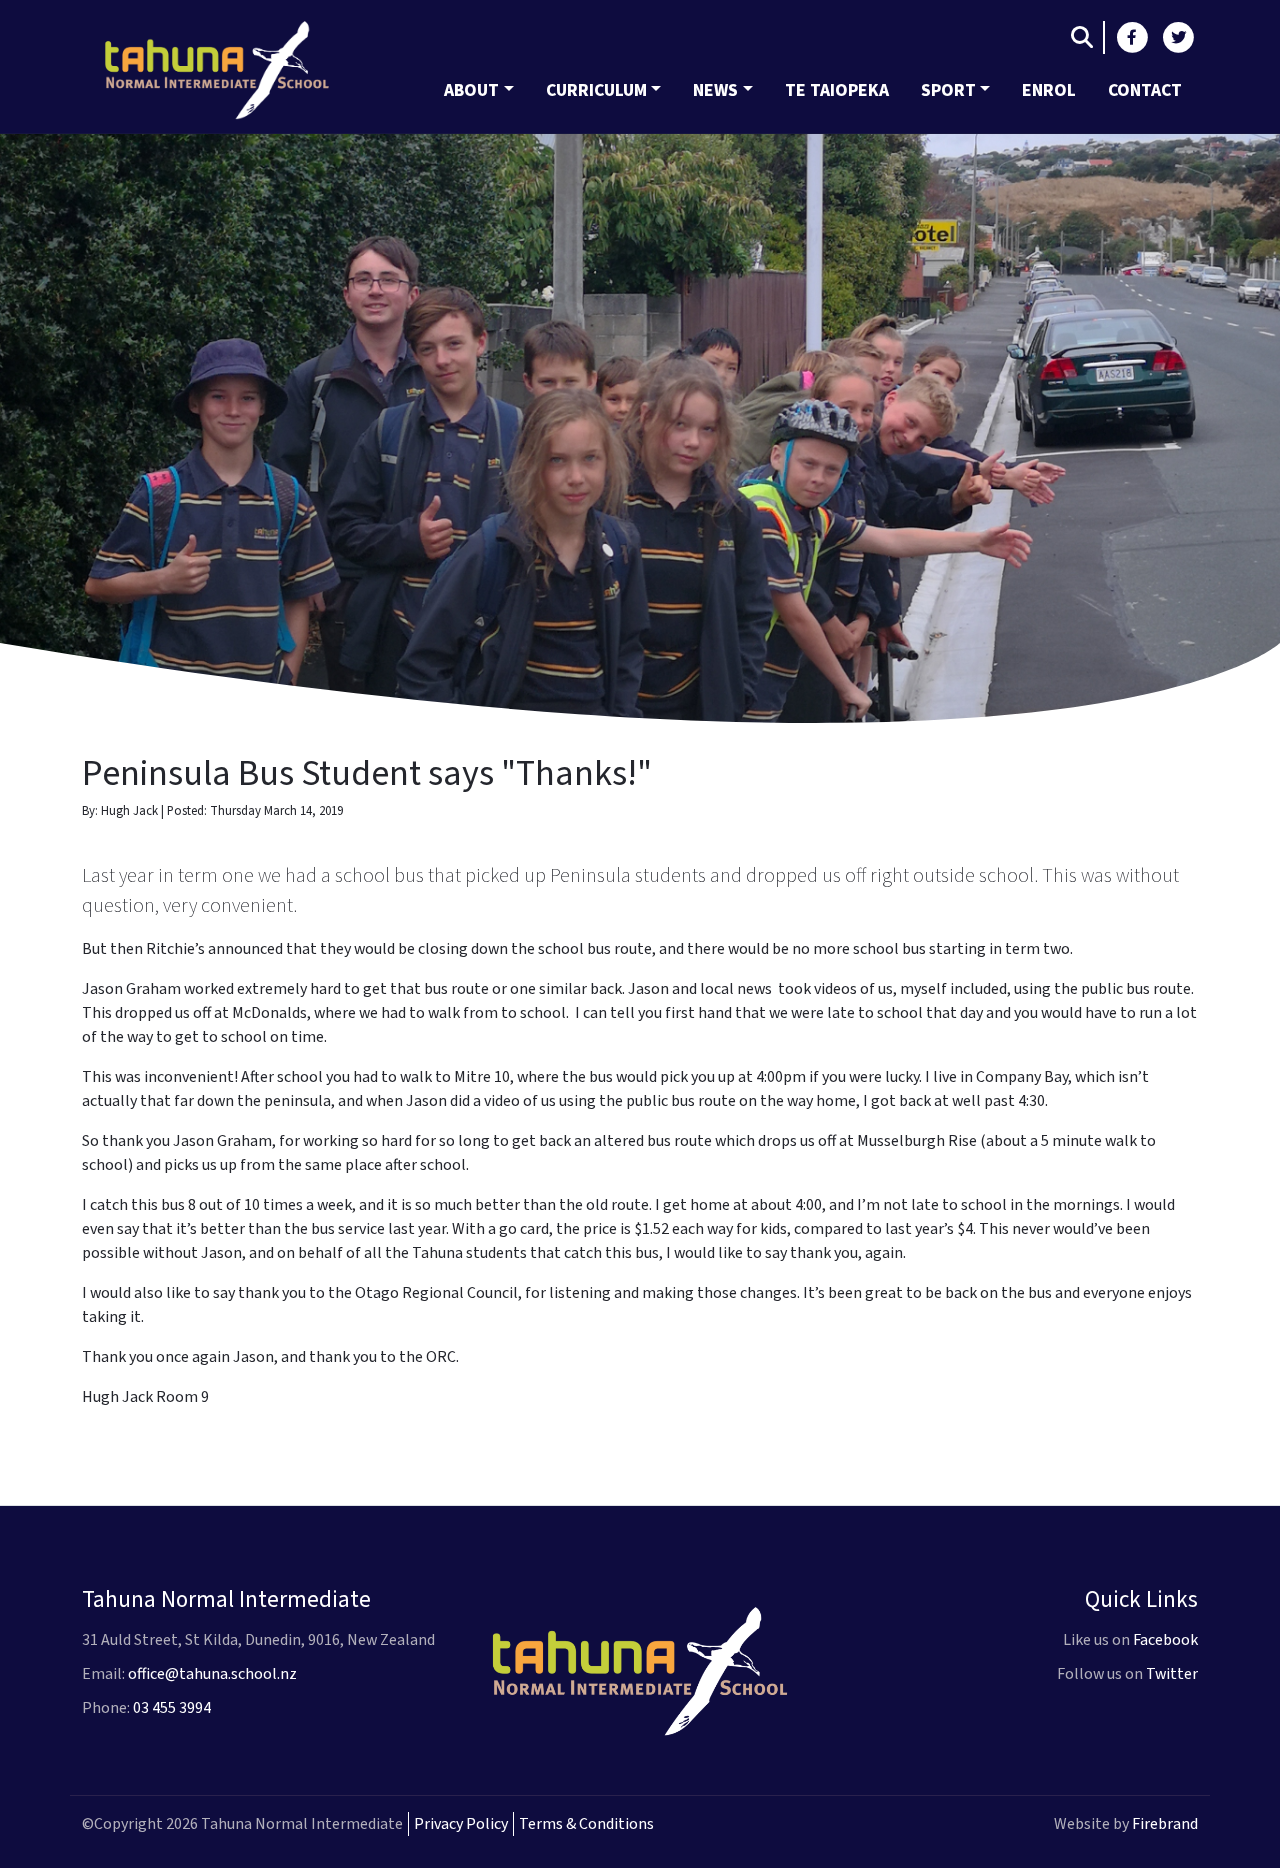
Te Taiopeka (837, 90)
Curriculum (596, 90)
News (715, 90)
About (471, 90)
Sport (948, 90)
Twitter (1172, 1674)
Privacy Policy (461, 1824)
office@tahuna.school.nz (212, 1674)
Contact (1145, 90)
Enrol (1049, 90)
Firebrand (1165, 1824)
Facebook (1165, 1640)
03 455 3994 (172, 1708)
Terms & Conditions (586, 1824)
